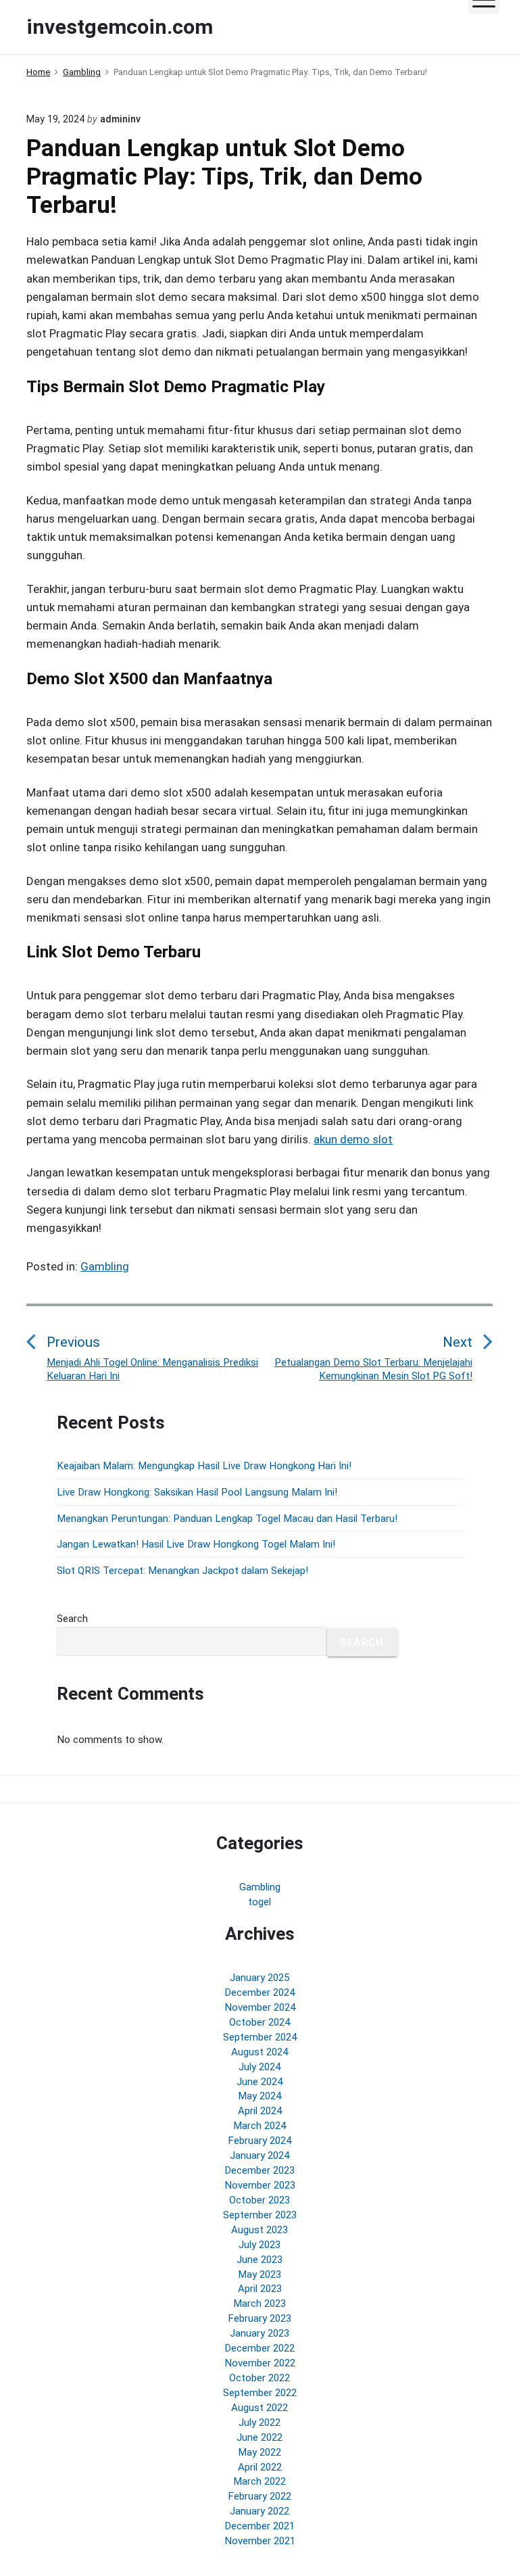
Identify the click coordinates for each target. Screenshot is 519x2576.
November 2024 (260, 2007)
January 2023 (259, 2333)
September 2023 (260, 2215)
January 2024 (259, 2155)
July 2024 (259, 2067)
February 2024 (259, 2141)
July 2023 (259, 2245)
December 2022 (259, 2348)
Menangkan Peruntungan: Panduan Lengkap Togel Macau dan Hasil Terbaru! (227, 1519)
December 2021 (259, 2526)
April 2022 (260, 2467)
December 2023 (259, 2170)
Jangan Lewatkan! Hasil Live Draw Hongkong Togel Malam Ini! (196, 1544)
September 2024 (260, 2037)
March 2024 (259, 2126)
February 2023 (259, 2318)
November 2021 (260, 2541)
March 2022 (259, 2481)
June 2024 (259, 2082)
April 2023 (260, 2289)
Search (72, 1619)
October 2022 (259, 2378)
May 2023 (259, 2274)
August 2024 (259, 2052)
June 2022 (259, 2437)
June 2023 (259, 2260)
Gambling (105, 1266)
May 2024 (259, 2096)
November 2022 (260, 2363)
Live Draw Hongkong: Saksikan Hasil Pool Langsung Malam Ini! (197, 1492)
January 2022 (259, 2511)
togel (259, 1902)
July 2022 (259, 2423)
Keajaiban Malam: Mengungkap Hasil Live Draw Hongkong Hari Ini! (204, 1466)
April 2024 (260, 2111)
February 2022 (259, 2496)
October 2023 (259, 2200)
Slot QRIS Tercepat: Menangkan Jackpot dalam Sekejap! (182, 1571)
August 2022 (259, 2408)
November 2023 (260, 2185)
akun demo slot (353, 1139)
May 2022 (259, 2452)
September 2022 (260, 2393)
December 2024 (259, 1993)
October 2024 (259, 2022)
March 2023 (259, 2304)
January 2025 (259, 1978)
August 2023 (259, 2230)
